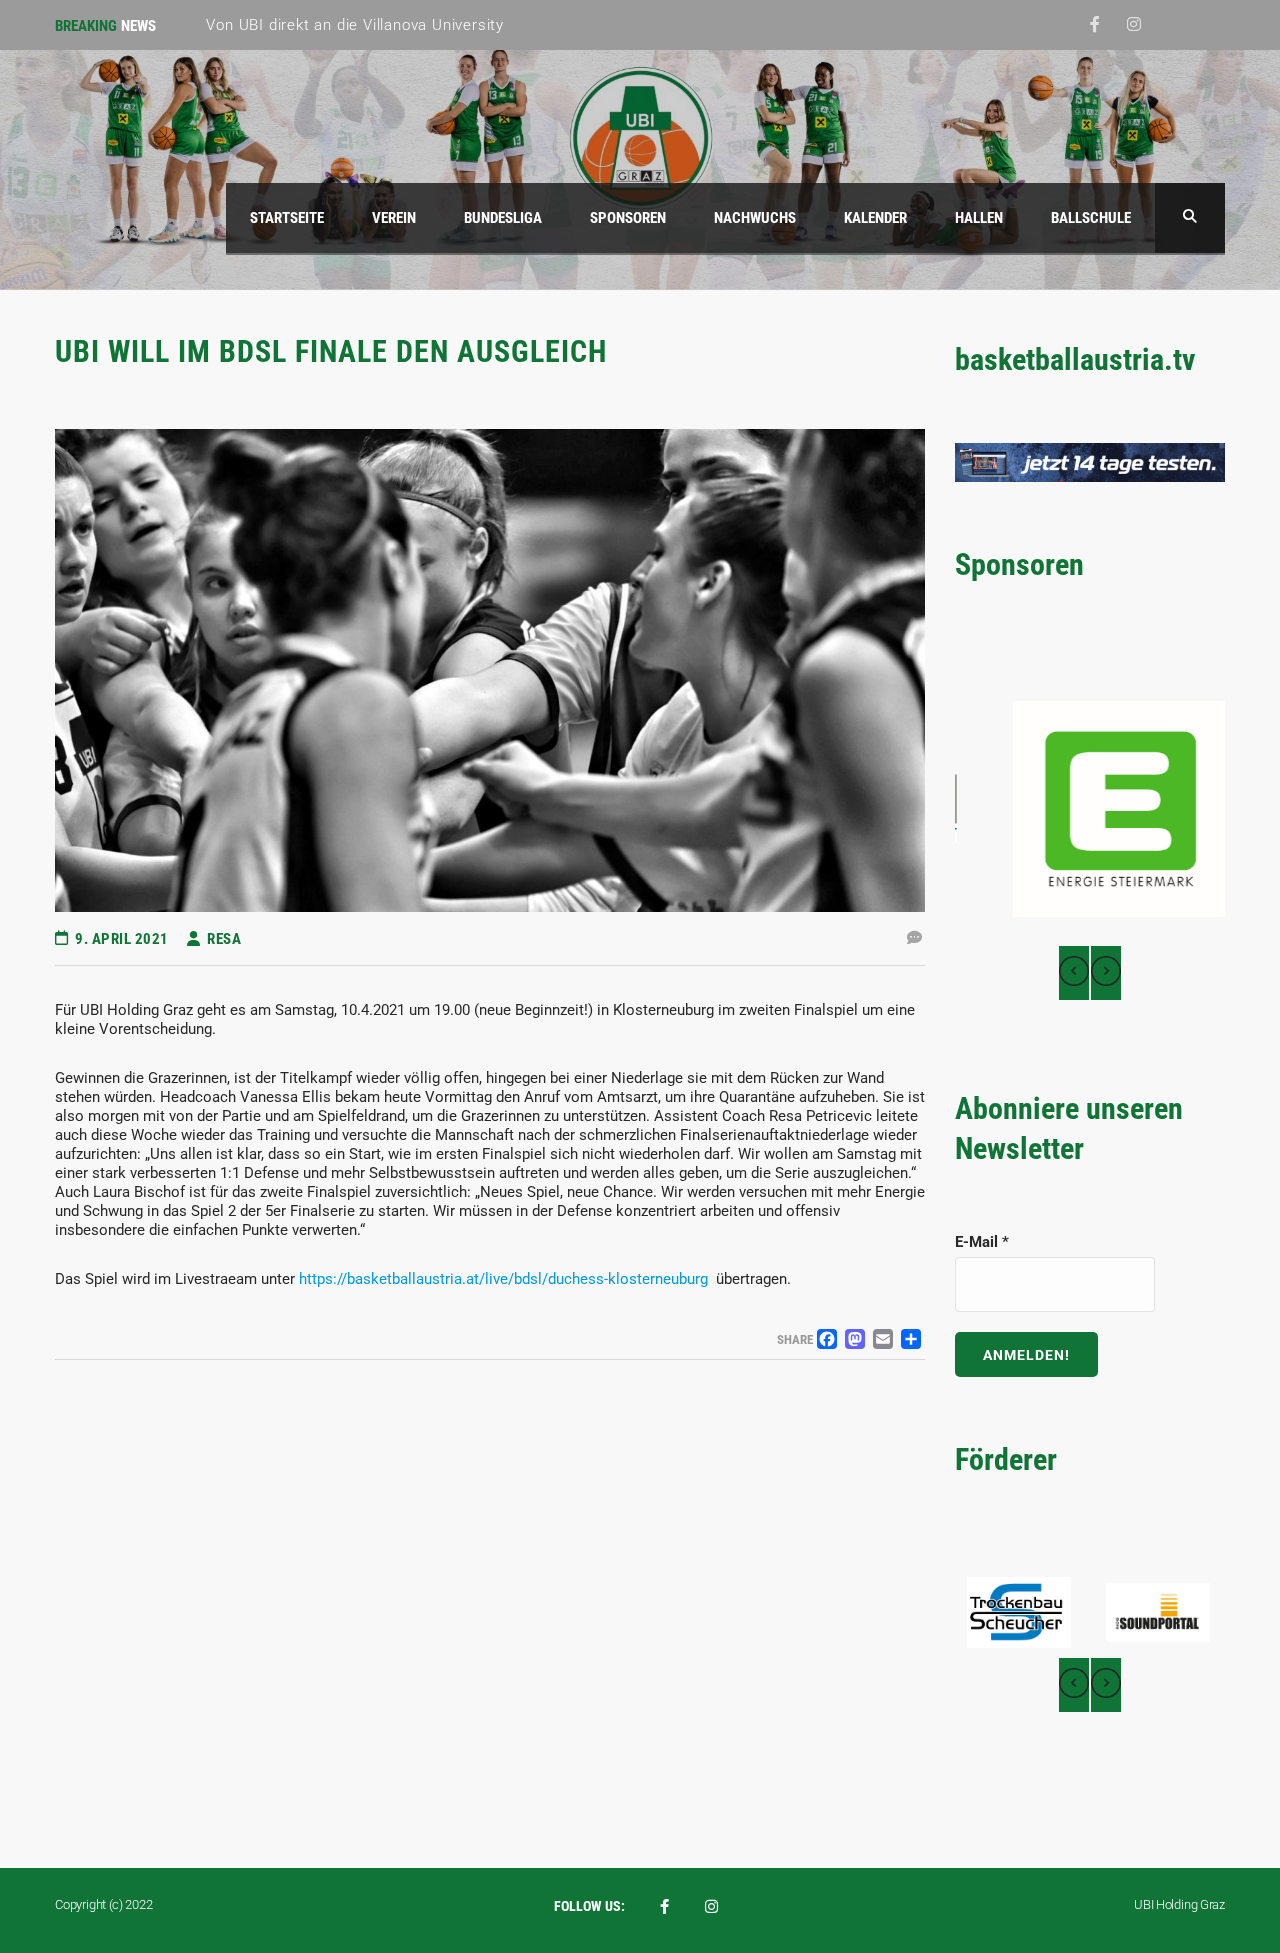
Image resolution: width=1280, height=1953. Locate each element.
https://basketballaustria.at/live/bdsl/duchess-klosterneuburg (503, 1279)
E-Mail (982, 1242)
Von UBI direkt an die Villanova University (355, 25)
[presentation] (1074, 973)
